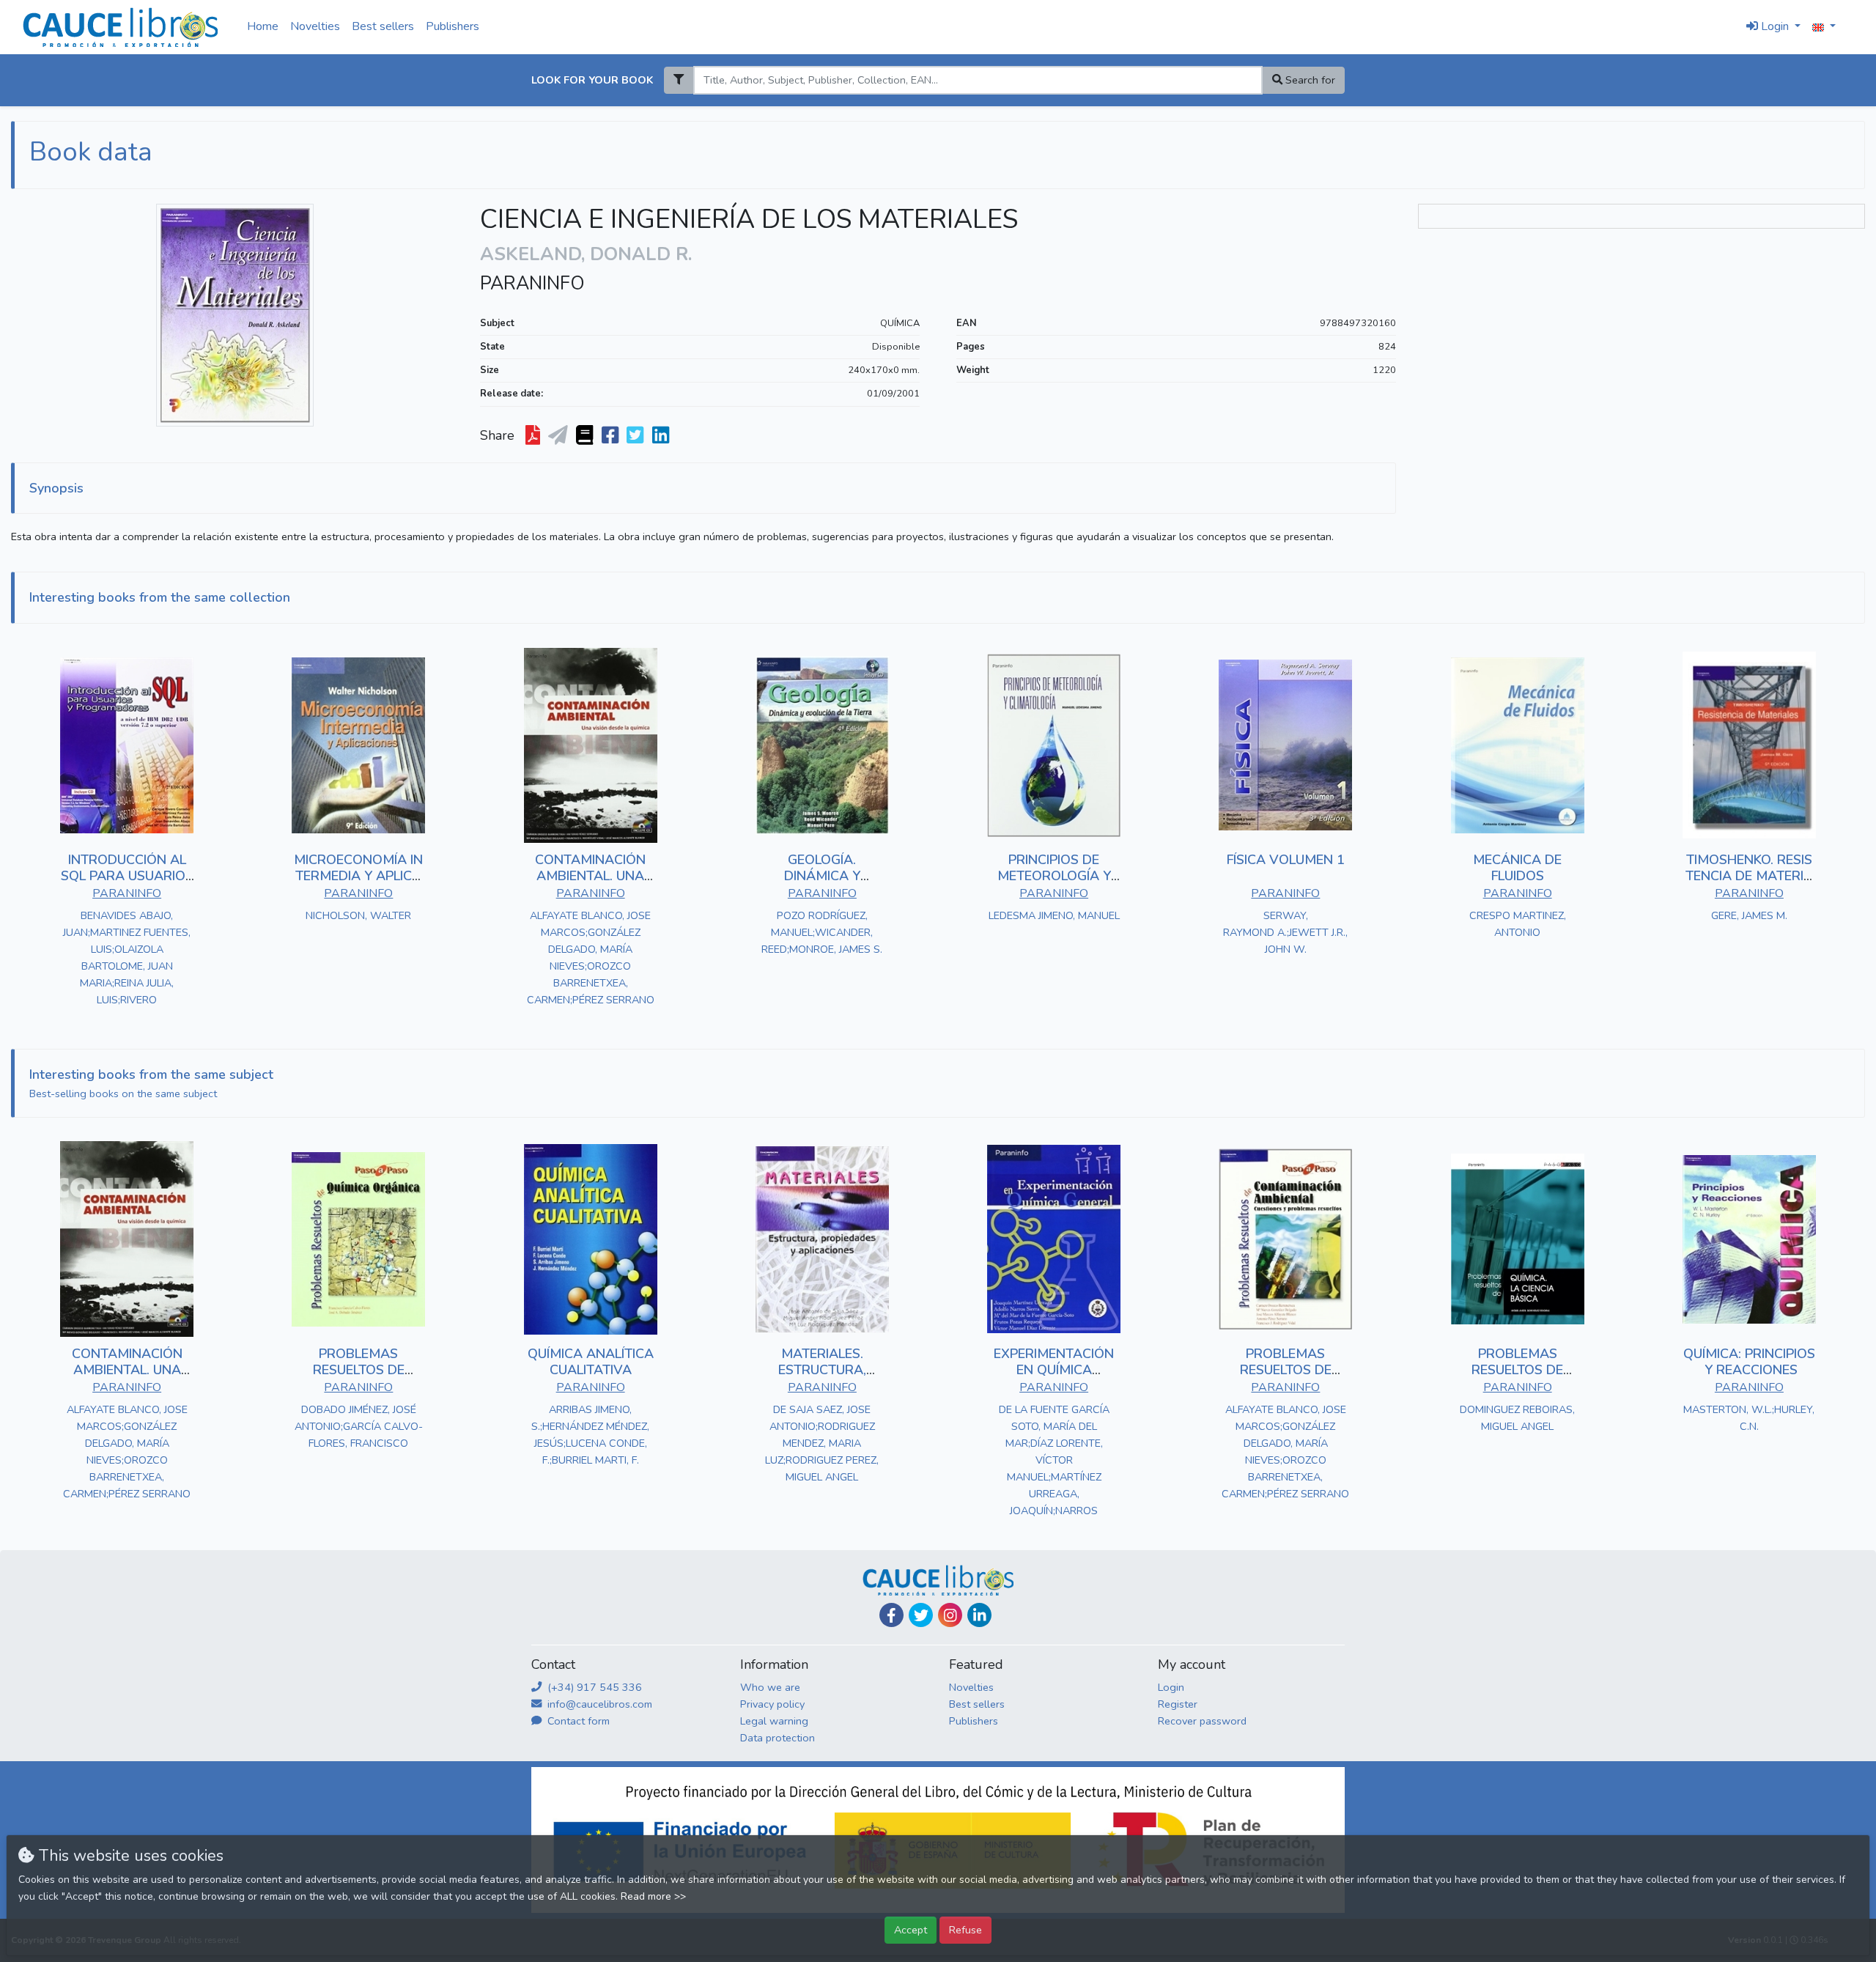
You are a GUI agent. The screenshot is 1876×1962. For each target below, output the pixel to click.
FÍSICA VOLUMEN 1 (1286, 860)
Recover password (1202, 1721)
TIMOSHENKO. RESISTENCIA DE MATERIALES (1749, 875)
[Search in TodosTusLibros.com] (586, 436)
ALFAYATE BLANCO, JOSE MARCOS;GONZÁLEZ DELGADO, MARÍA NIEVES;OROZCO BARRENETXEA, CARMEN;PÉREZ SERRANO (591, 958)
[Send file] (560, 436)
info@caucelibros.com (598, 1704)
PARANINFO (532, 284)
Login (1171, 1687)
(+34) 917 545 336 (593, 1687)
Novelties (315, 26)
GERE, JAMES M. (1749, 915)
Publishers (453, 26)
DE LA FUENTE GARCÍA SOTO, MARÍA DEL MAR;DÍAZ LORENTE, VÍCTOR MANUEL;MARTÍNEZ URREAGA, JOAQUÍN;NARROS (1054, 1460)
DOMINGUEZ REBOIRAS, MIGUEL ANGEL (1517, 1418)
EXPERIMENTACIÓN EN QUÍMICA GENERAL (1054, 1369)
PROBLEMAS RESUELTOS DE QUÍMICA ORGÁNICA (358, 1369)
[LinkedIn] (979, 1615)
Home (263, 26)
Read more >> (653, 1896)
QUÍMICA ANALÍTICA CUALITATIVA (591, 1362)
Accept (911, 1930)
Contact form (577, 1721)
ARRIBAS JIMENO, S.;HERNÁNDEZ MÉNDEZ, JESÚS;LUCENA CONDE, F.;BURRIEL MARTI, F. (590, 1435)
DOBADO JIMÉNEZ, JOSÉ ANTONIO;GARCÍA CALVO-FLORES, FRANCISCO (359, 1426)
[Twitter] (921, 1615)
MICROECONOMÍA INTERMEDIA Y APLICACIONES (358, 875)
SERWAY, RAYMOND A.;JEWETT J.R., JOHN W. (1285, 932)
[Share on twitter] (636, 436)
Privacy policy (772, 1704)
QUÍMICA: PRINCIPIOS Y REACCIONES (1749, 1362)
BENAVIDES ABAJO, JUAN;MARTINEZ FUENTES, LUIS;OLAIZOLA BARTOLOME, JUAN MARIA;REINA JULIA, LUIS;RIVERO (127, 958)
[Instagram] (950, 1615)
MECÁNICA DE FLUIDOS (1517, 868)
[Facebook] (891, 1615)
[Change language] (1824, 27)
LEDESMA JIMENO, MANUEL (1054, 915)
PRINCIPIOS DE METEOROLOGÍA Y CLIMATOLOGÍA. (1054, 875)
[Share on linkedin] (662, 436)
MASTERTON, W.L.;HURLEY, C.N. (1749, 1418)
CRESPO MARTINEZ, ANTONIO (1518, 924)
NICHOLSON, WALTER (358, 915)
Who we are (770, 1687)
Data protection (778, 1738)
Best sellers (383, 26)
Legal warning (774, 1721)
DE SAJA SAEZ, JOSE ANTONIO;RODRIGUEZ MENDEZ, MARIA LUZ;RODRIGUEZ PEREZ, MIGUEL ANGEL (822, 1443)
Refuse (965, 1930)
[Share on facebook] (612, 436)
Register (1178, 1704)
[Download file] (534, 436)
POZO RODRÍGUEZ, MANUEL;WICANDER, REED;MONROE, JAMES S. (822, 932)
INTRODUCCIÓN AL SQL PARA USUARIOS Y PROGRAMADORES (127, 875)
